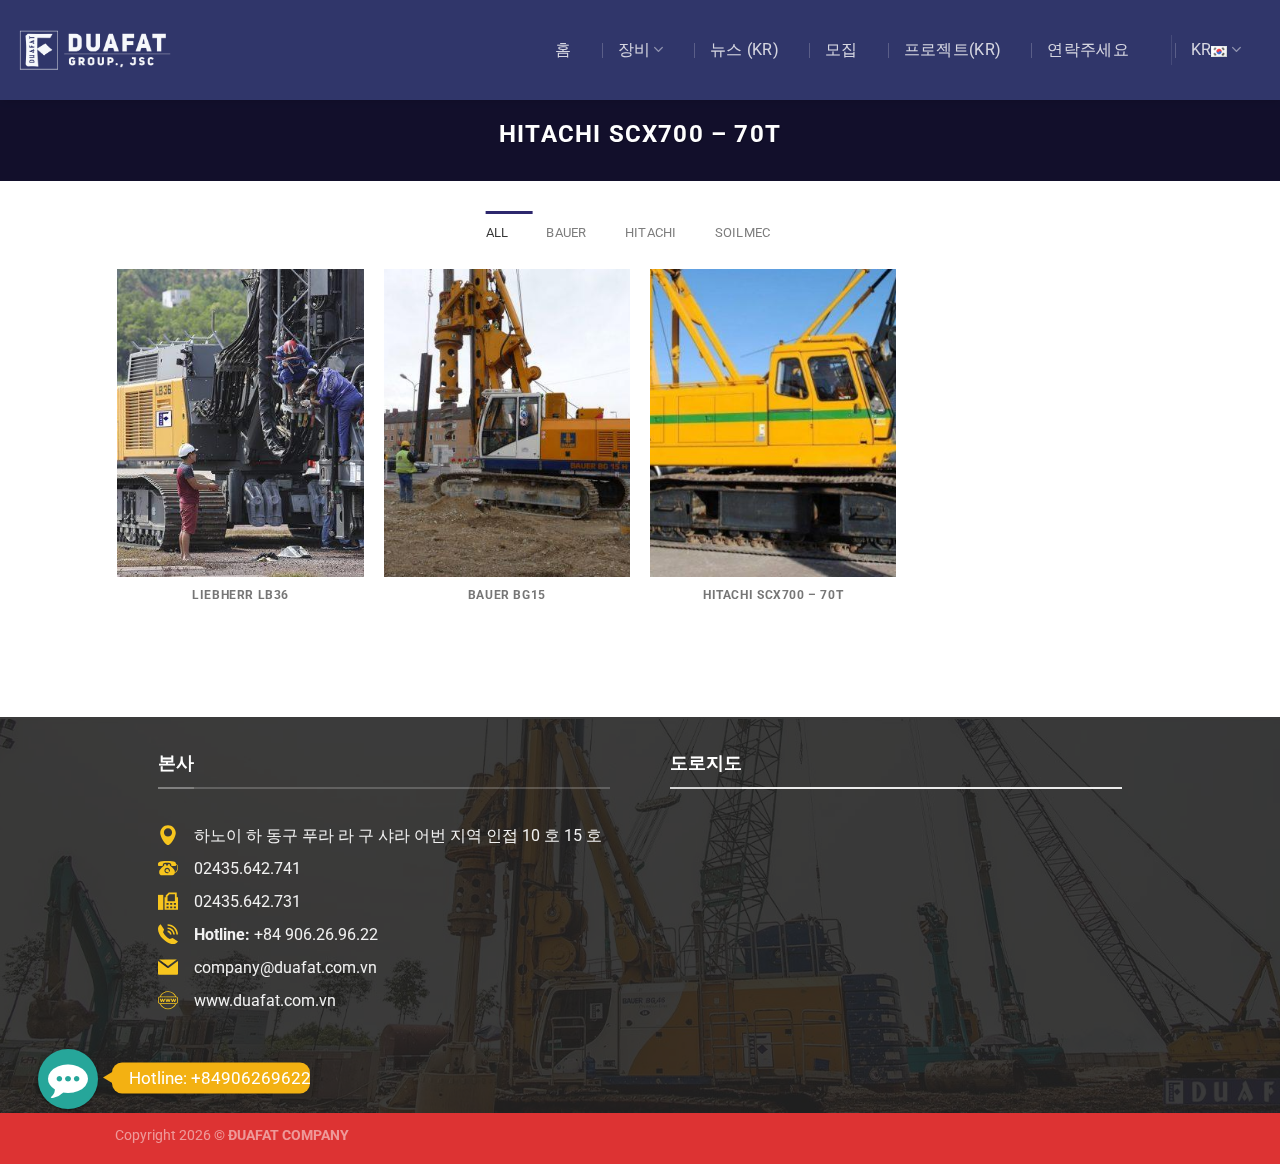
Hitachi (651, 232)
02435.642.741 (247, 868)
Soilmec (743, 232)
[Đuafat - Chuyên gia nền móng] (115, 49)
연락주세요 (1088, 49)
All (497, 232)
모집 (841, 49)
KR (1201, 49)
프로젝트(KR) (953, 49)
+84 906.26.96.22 (316, 934)
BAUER (566, 232)
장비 (634, 49)
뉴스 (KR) (744, 49)
